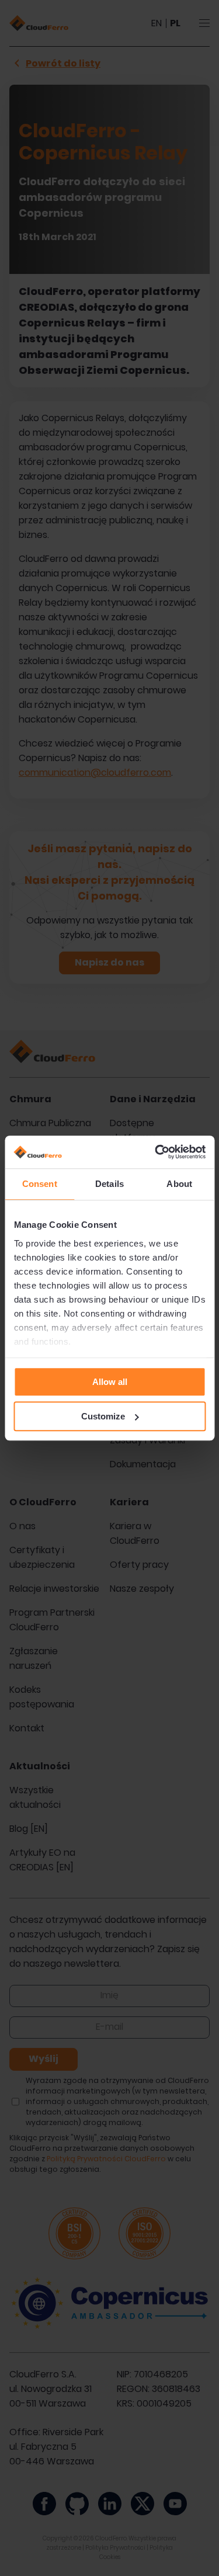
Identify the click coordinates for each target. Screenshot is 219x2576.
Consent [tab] (40, 1184)
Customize (103, 1416)
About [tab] (179, 1184)
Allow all (110, 1382)
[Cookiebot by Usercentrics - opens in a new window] (156, 1152)
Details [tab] (109, 1184)
